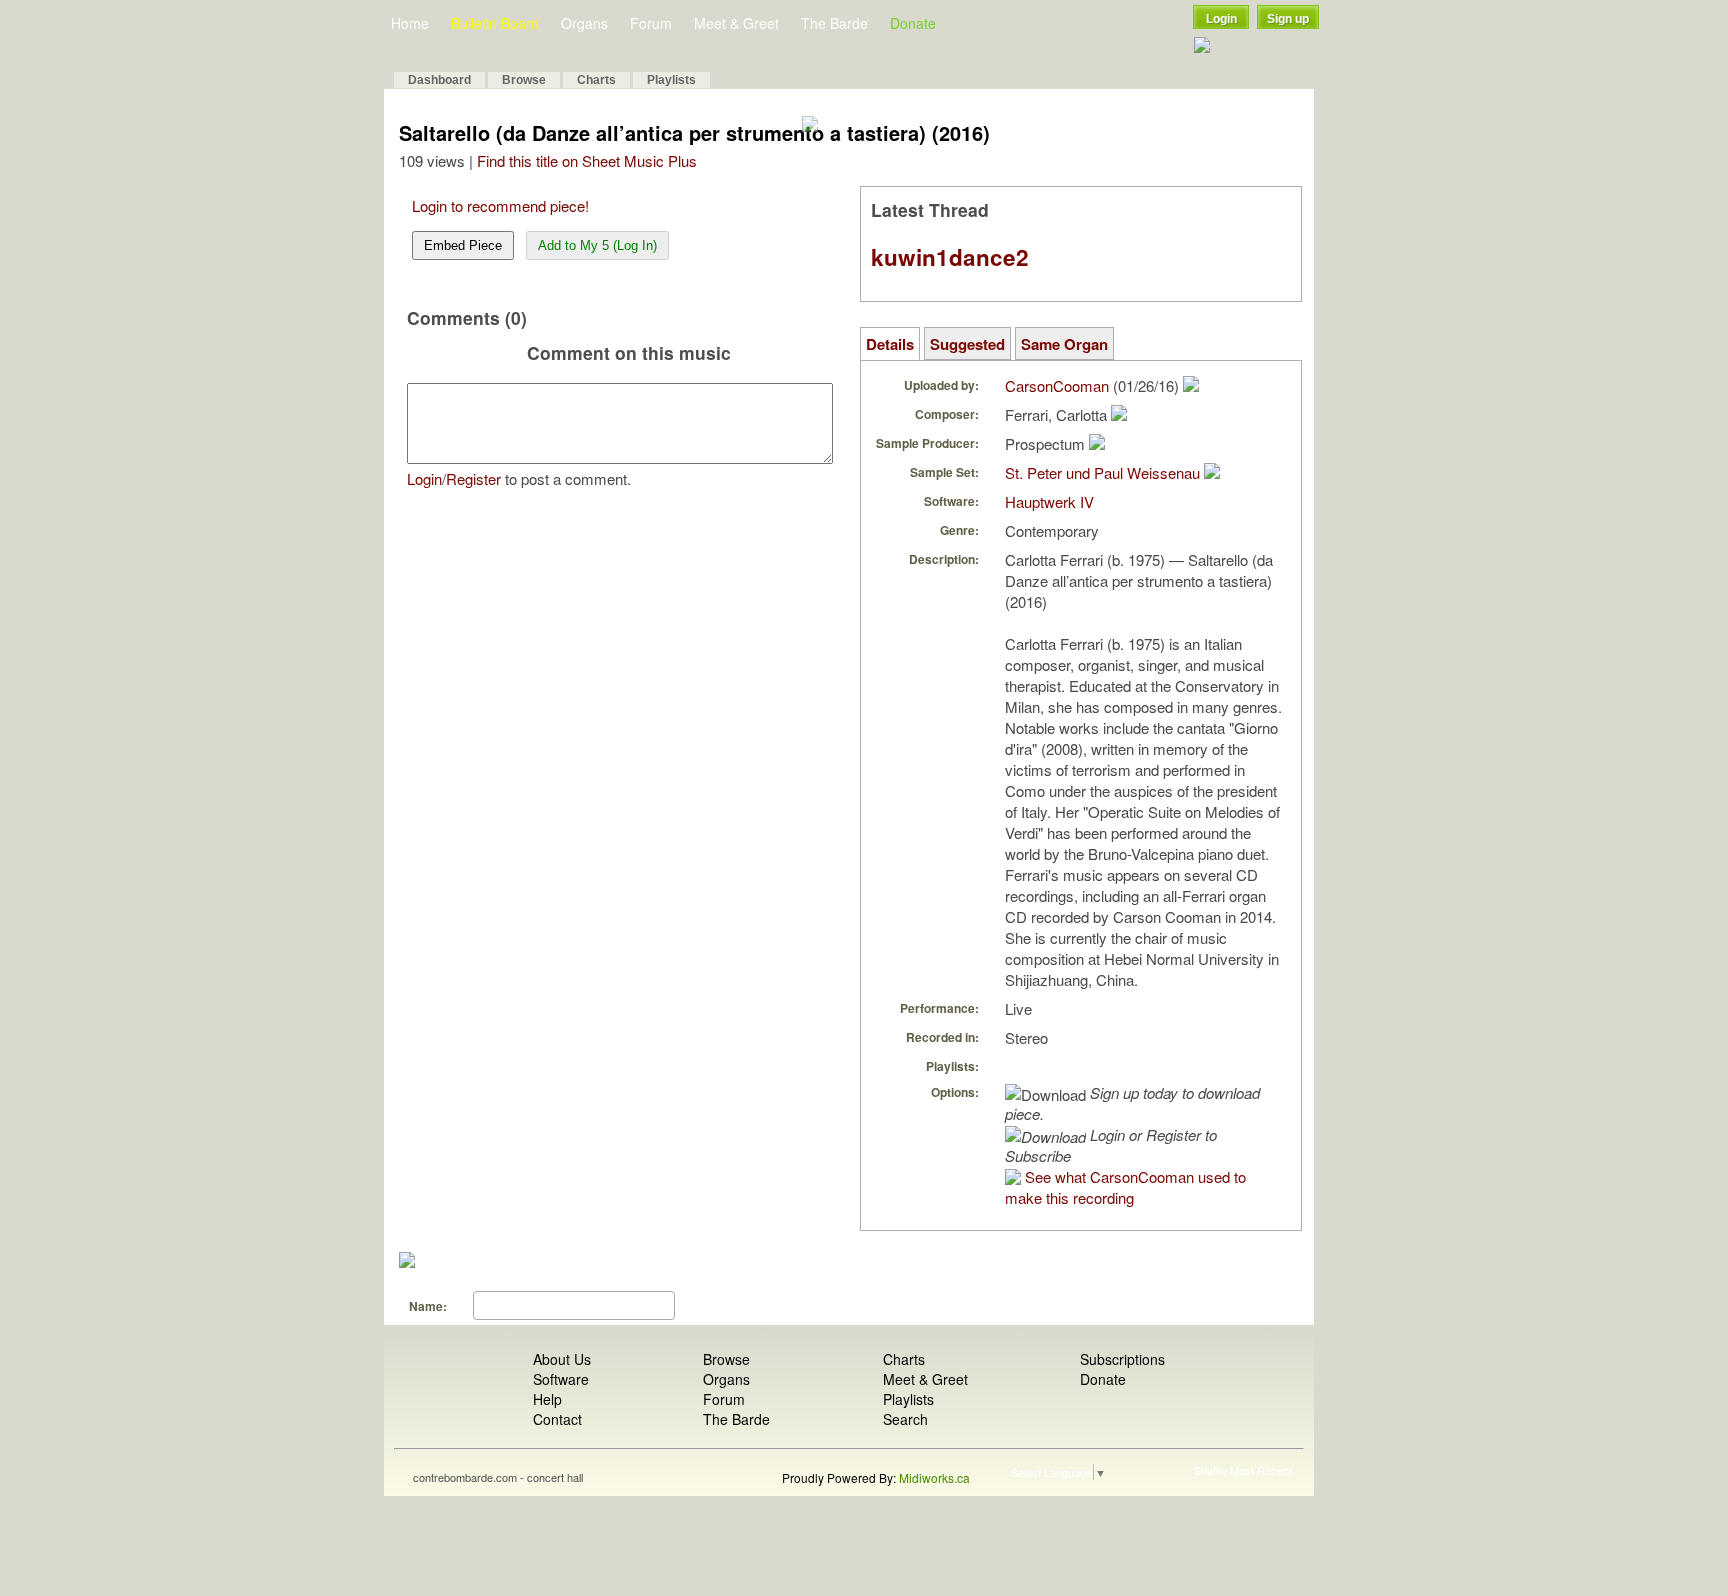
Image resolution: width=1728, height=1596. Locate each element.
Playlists (671, 80)
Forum (651, 23)
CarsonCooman (1057, 385)
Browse (524, 80)
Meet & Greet (736, 23)
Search (905, 1419)
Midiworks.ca (934, 1477)
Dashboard (439, 80)
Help (547, 1399)
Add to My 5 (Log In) (597, 245)
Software (561, 1379)
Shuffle (1210, 1470)
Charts (596, 80)
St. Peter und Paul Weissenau (1102, 472)
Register (473, 478)
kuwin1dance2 (950, 257)
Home (410, 23)
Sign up (1288, 19)
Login (1221, 19)
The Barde (834, 23)
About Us (562, 1359)
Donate (913, 23)
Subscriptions (1122, 1359)
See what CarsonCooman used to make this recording (1125, 1187)
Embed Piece (463, 245)
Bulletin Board (495, 23)
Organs (584, 23)
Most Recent (1261, 1470)
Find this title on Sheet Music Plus (587, 160)
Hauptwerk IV (1049, 501)
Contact (557, 1419)
